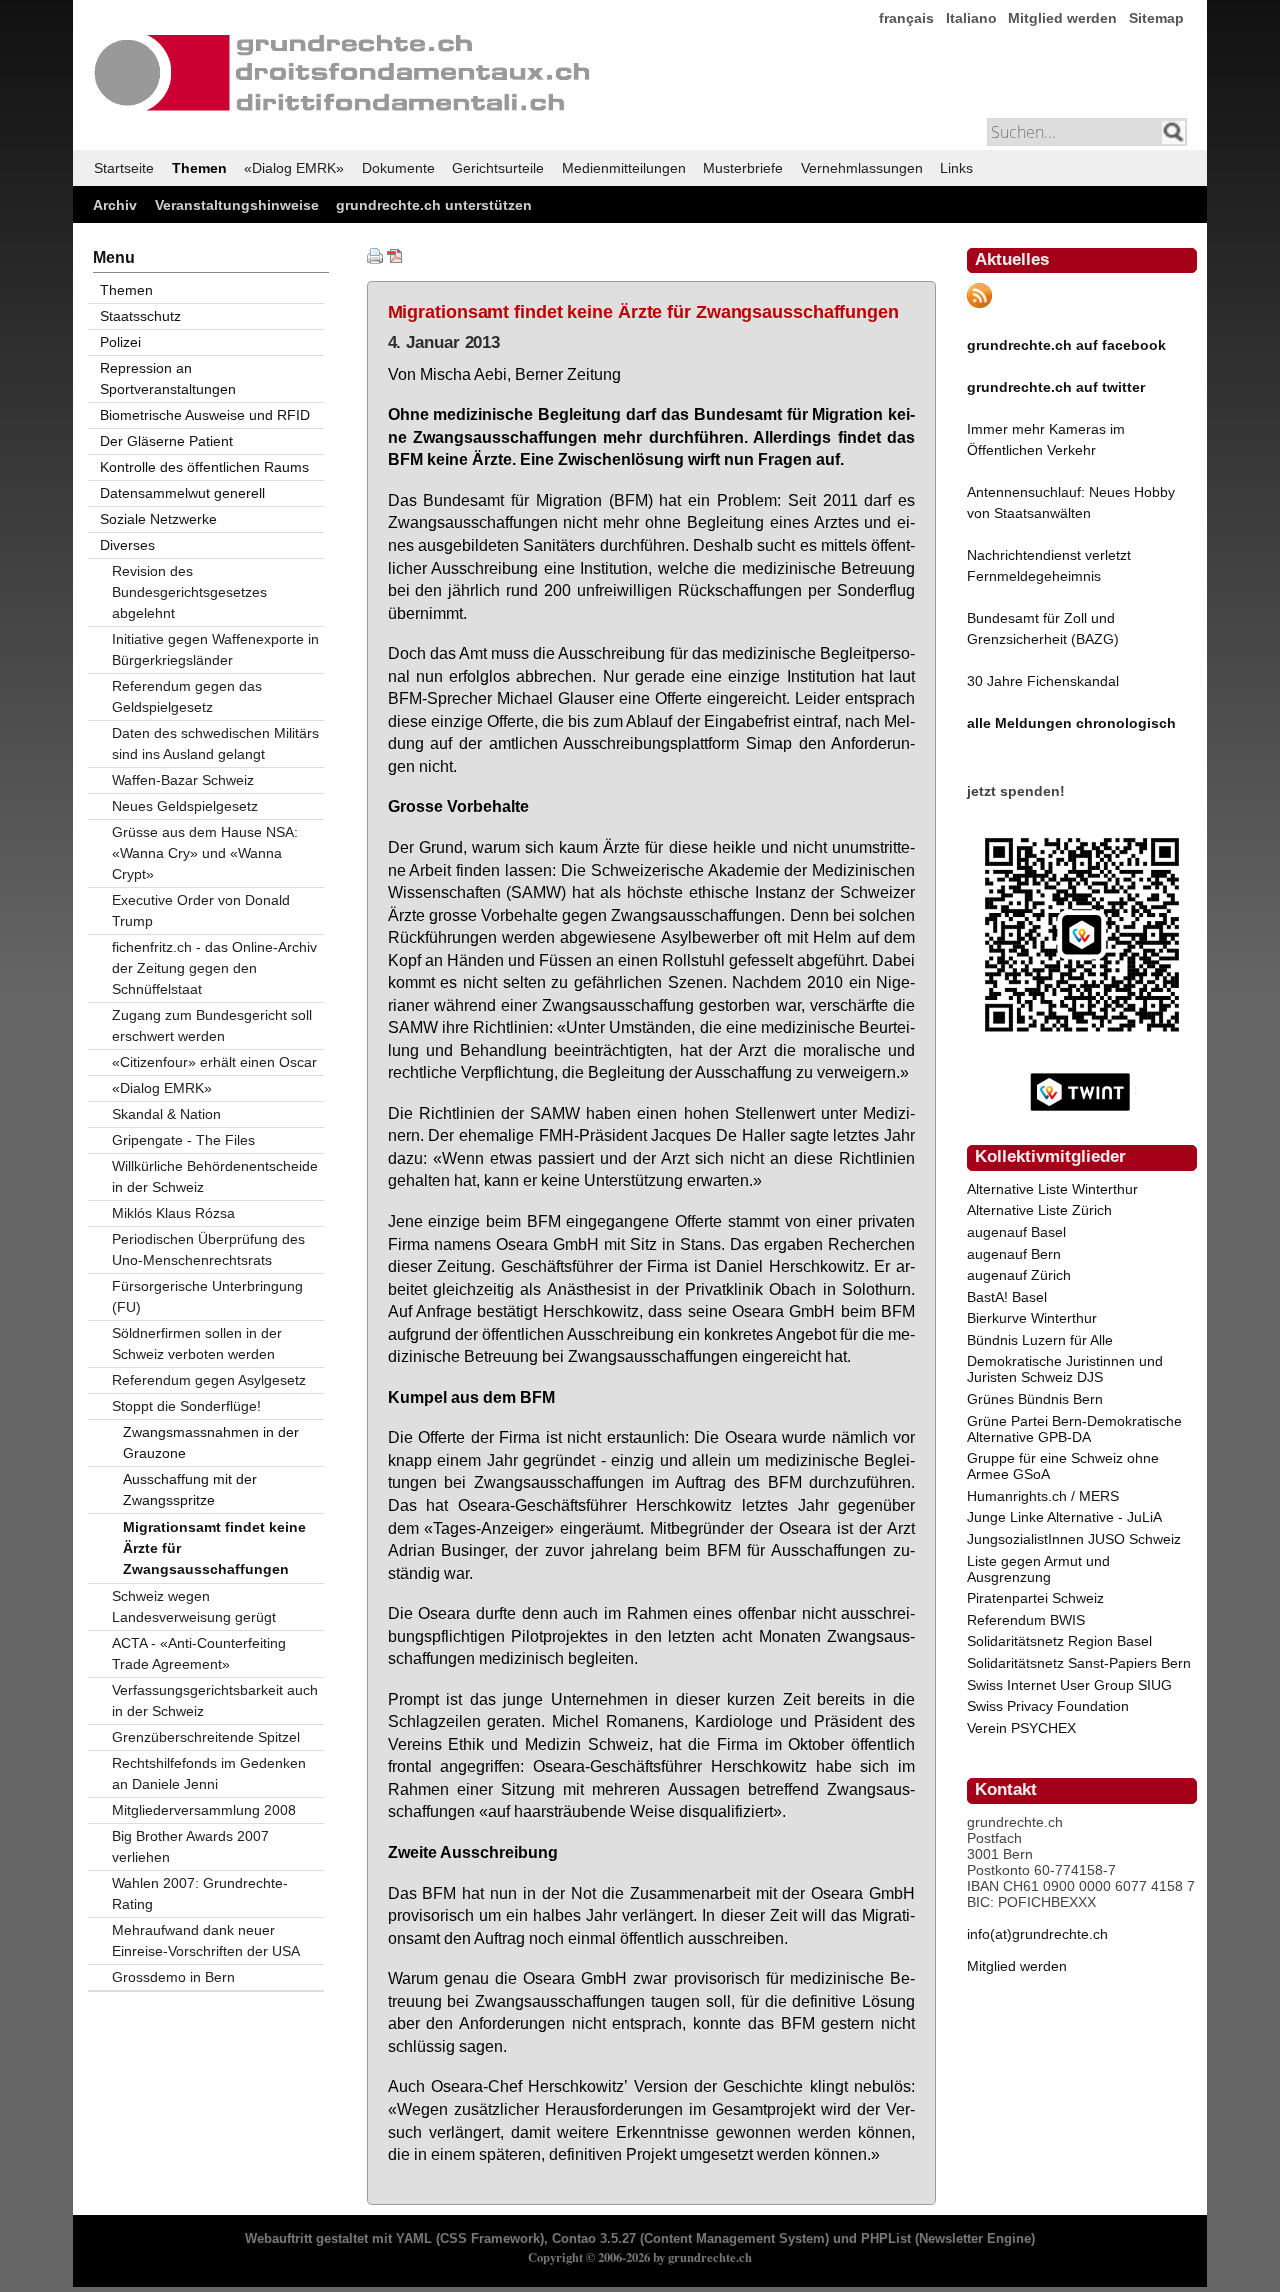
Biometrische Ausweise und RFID (205, 415)
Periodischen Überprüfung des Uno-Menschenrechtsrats (208, 1249)
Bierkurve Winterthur (1032, 1318)
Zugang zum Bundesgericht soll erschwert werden (212, 1025)
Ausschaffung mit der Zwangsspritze (190, 1489)
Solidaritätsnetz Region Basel (1059, 1641)
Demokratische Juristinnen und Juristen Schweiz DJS (1065, 1369)
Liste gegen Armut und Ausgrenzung (1038, 1569)
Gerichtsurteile (498, 168)
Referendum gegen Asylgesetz (209, 1380)
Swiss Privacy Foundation (1048, 1706)
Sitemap (1156, 18)
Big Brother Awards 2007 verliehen (190, 1846)
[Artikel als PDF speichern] (395, 259)
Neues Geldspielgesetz (185, 806)
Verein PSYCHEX (1021, 1728)
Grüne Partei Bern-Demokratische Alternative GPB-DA (1074, 1429)
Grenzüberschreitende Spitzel (206, 1737)
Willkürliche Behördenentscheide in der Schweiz (215, 1176)
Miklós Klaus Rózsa (173, 1213)
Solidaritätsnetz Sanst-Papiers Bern (1079, 1663)
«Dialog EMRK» (294, 168)
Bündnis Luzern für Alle (1040, 1340)
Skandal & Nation (166, 1114)
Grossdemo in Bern (173, 1977)
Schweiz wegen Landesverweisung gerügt (194, 1606)
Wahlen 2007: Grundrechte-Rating (200, 1893)
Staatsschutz (140, 316)
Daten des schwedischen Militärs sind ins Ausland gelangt (215, 743)
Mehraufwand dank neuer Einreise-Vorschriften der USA (206, 1940)
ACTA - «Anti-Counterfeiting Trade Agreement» (199, 1653)
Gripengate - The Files (183, 1140)
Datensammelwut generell (182, 493)
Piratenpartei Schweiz (1035, 1598)
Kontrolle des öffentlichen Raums (204, 467)
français (906, 18)
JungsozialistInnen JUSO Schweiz (1074, 1539)
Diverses (127, 545)
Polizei (120, 342)
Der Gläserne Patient (166, 441)
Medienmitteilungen (624, 168)
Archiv (115, 205)
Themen (199, 168)
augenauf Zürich (1019, 1275)
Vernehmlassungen (862, 168)
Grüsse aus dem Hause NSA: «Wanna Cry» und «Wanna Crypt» (205, 853)
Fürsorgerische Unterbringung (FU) (207, 1296)
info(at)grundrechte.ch (1037, 1934)
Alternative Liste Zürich (1039, 1210)
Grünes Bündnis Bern (1035, 1399)
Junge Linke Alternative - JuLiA (1064, 1517)
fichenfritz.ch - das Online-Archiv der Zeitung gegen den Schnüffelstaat (214, 968)
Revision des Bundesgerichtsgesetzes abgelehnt (189, 592)
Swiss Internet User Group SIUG (1069, 1685)
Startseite (124, 168)
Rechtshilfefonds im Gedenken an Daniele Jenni (209, 1773)
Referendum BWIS (1026, 1620)
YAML (414, 2239)
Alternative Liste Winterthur (1052, 1189)
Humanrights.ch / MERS (1043, 1496)
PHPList (886, 2239)
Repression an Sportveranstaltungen (168, 378)
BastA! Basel (1007, 1297)
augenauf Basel (1016, 1232)
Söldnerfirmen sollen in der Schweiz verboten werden (197, 1343)
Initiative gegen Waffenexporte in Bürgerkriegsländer (215, 649)
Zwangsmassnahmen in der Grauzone (211, 1442)
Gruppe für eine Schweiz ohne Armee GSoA (1063, 1466)
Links (956, 168)
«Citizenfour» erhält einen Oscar (214, 1062)
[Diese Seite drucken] (375, 259)
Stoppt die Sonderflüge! (186, 1406)
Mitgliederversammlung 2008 (204, 1810)
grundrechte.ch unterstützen (434, 205)
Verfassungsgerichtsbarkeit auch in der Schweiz (215, 1700)
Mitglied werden (1062, 18)
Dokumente (398, 168)
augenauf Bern (1014, 1254)
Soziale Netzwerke (158, 519)
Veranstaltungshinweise (237, 205)
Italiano (971, 18)
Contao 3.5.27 (594, 2239)
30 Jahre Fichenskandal (1043, 681)
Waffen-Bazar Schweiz (183, 780)
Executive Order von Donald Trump (201, 910)
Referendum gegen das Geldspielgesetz (187, 696)
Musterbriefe (743, 168)
